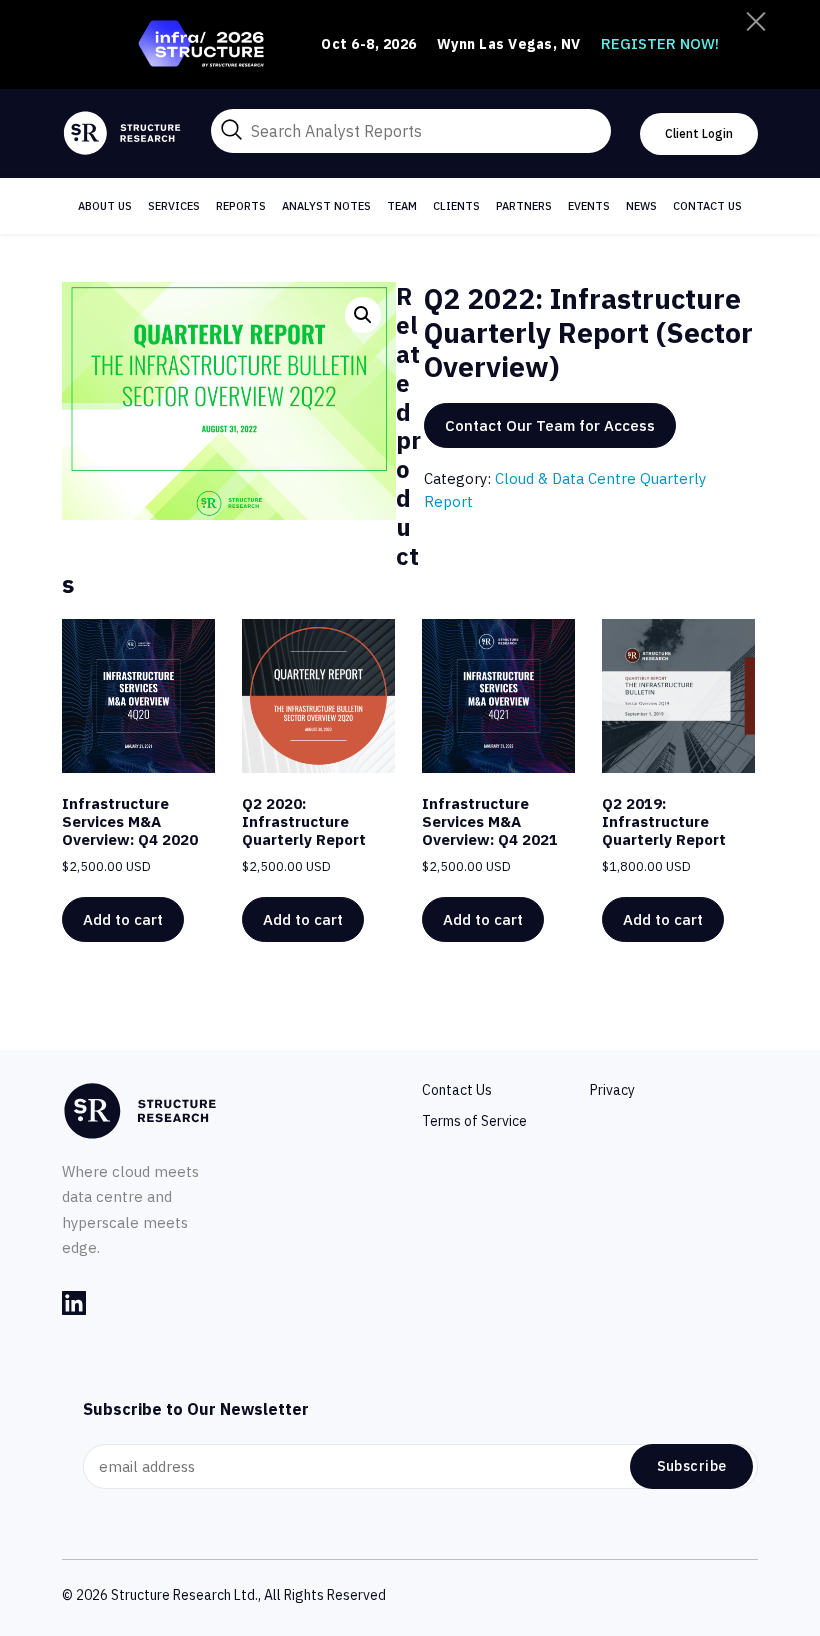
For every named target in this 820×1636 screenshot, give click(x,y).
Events (589, 206)
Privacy (612, 1090)
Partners (524, 206)
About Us (105, 206)
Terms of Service (474, 1121)
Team (402, 206)
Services (174, 206)
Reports (241, 206)
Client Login (699, 133)
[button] (363, 315)
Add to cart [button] (123, 919)
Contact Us (707, 206)
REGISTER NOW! (660, 43)
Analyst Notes (326, 206)
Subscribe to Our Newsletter (196, 1409)
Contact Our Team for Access (550, 425)
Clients (456, 206)
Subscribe (692, 1466)
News (641, 206)
